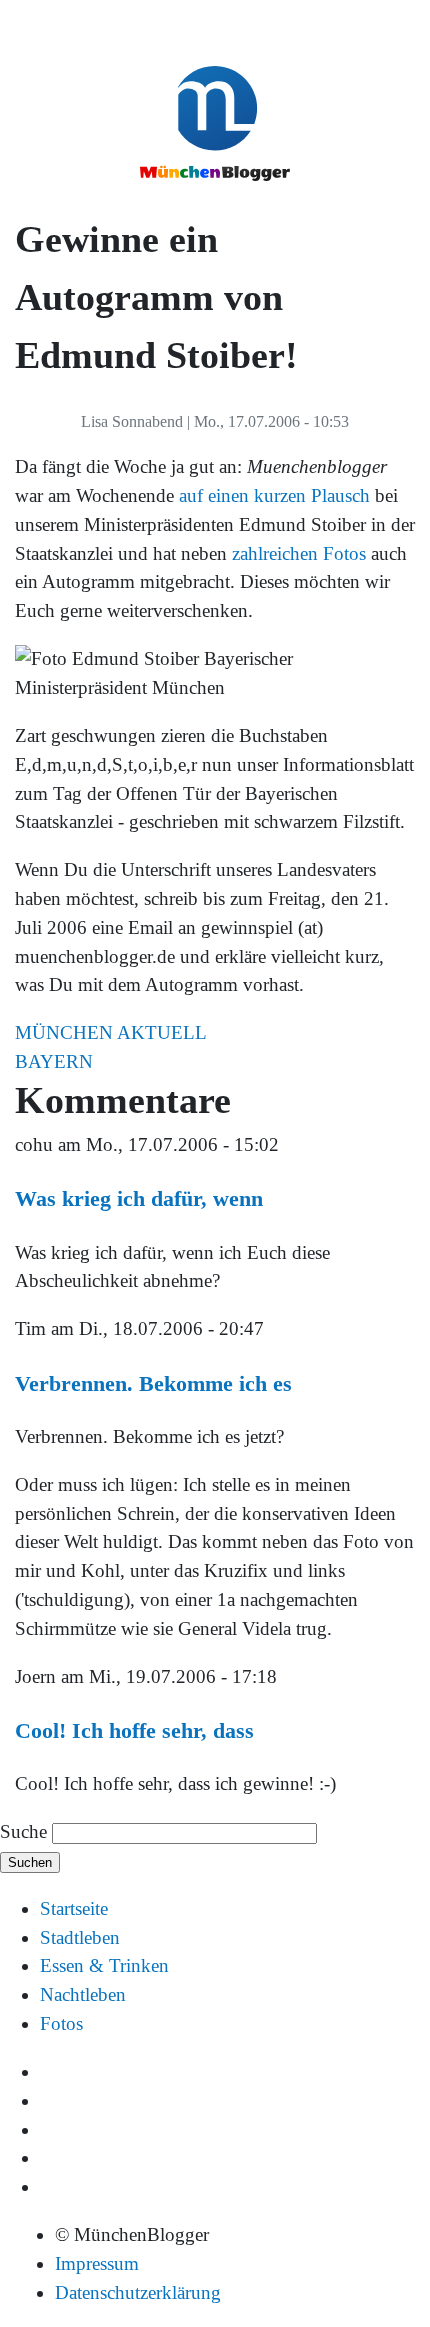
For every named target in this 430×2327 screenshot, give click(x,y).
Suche (23, 1831)
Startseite (74, 1908)
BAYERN (54, 1061)
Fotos (61, 2023)
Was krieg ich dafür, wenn (139, 1198)
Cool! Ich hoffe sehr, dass (134, 1730)
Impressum (97, 2263)
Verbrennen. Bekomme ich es (153, 1383)
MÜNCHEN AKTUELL (111, 1032)
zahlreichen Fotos (299, 553)
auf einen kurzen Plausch (274, 495)
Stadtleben (80, 1937)
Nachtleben (83, 1994)
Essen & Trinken (104, 1965)
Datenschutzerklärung (138, 2292)
